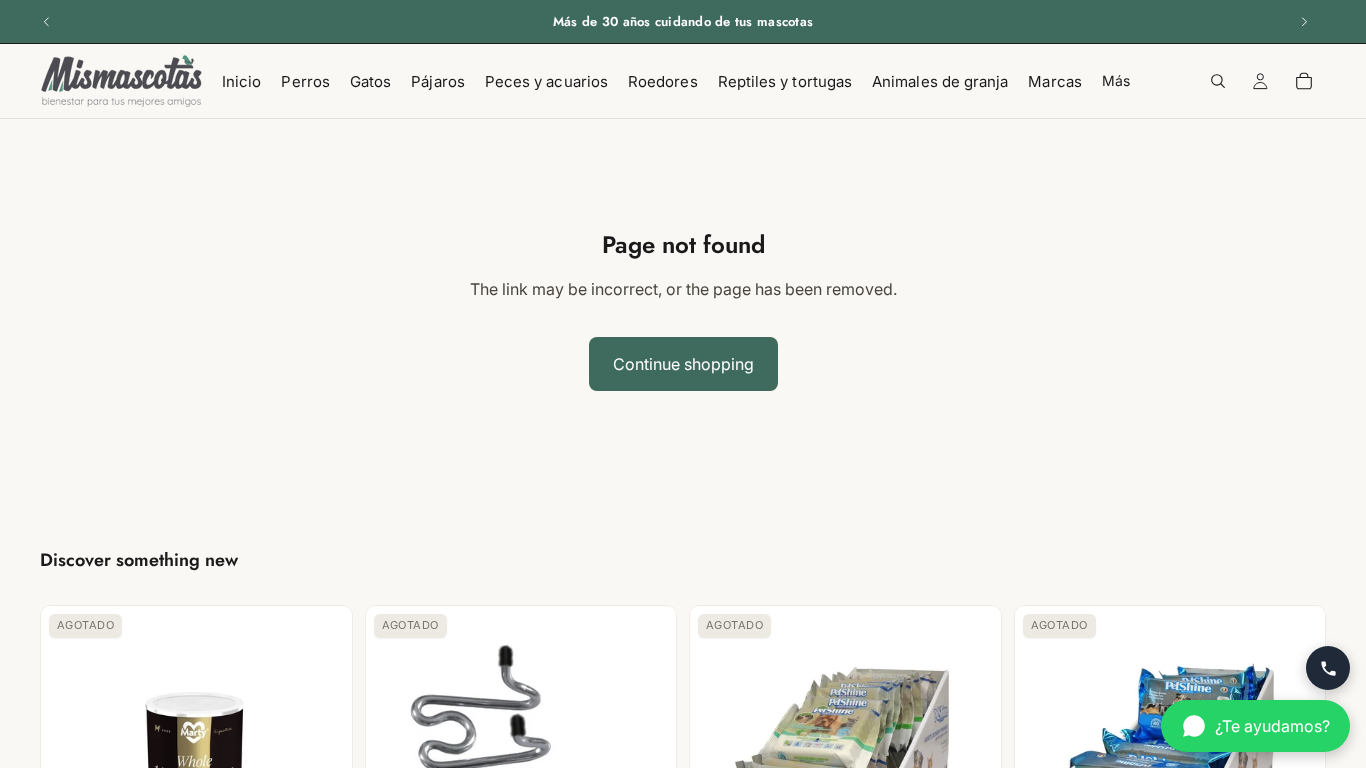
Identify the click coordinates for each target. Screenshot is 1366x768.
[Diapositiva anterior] (47, 22)
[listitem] (1116, 81)
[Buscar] (1218, 81)
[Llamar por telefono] (1328, 668)
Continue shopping (683, 364)
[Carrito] (1304, 81)
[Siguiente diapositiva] (1304, 22)
